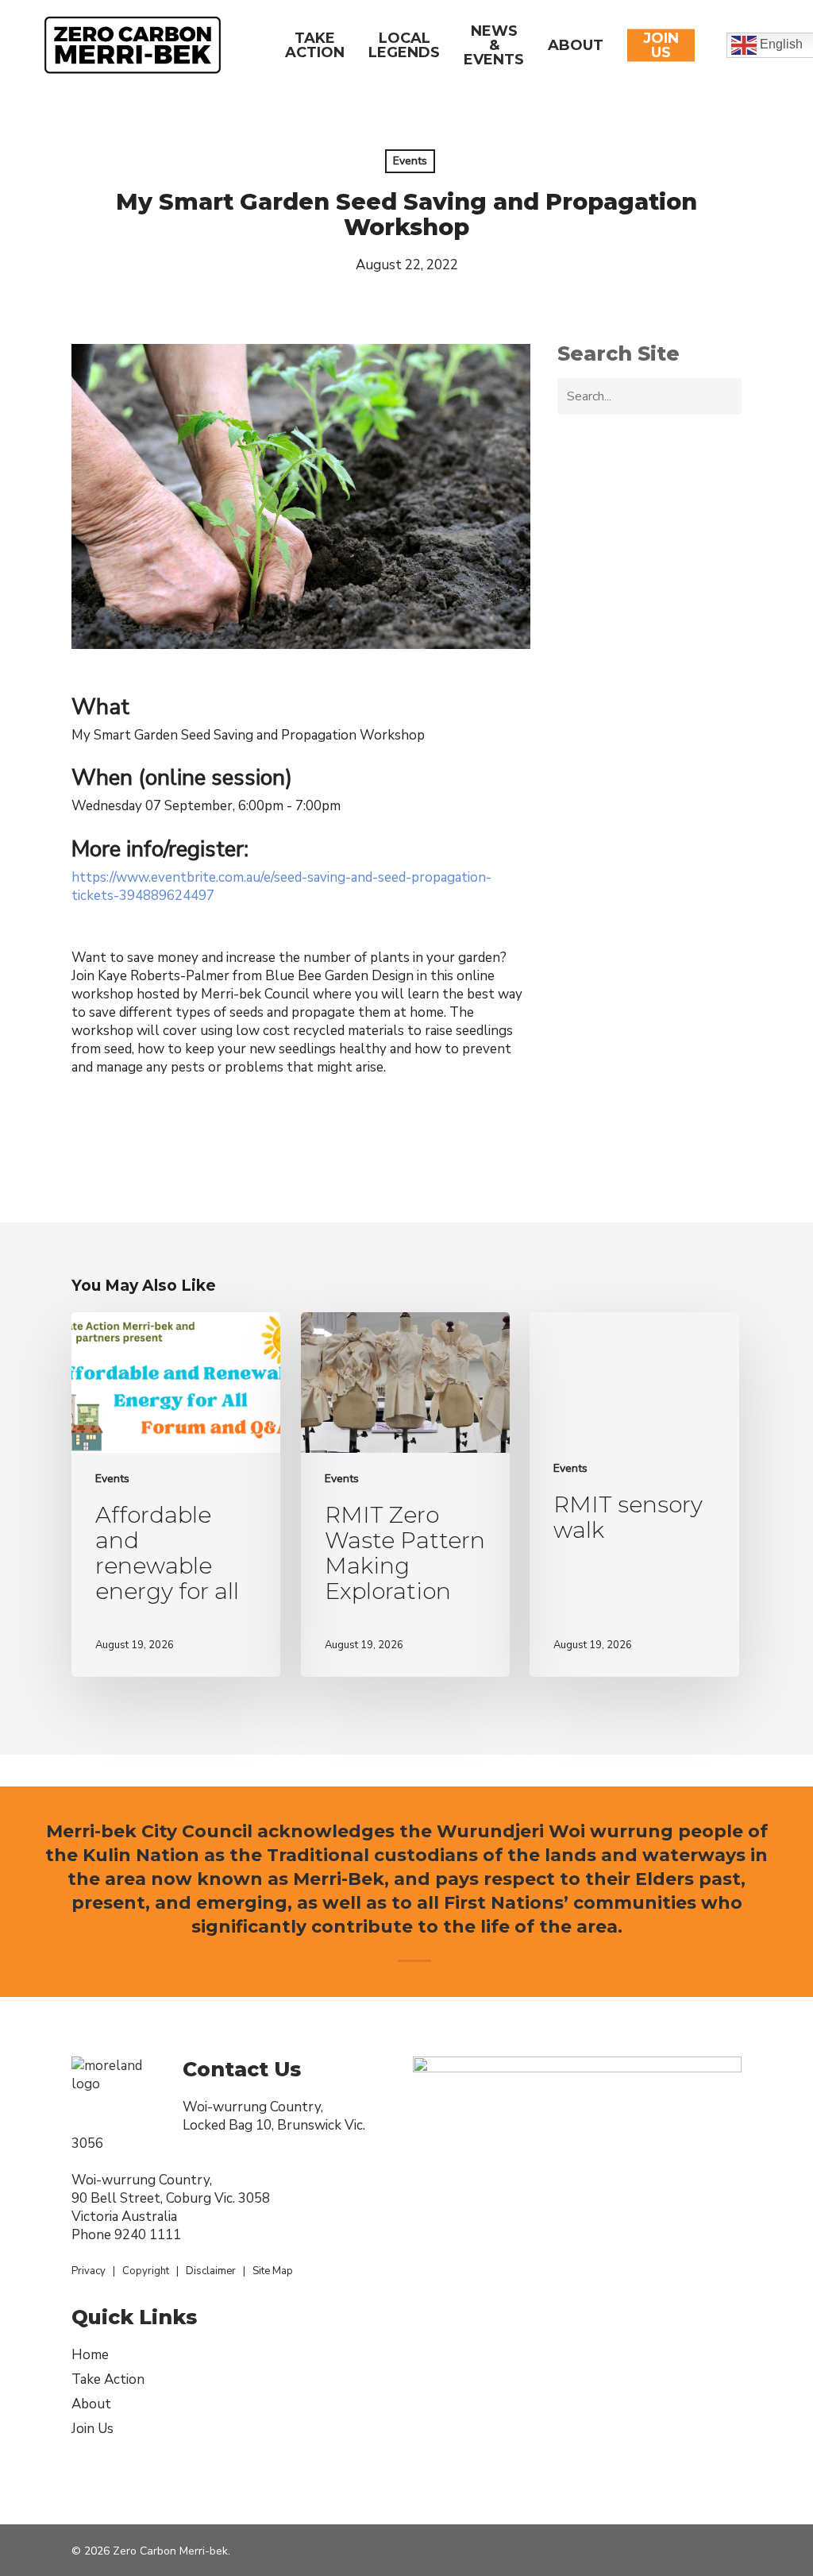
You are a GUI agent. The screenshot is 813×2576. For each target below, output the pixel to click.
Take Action (108, 2379)
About (91, 2404)
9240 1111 (148, 2235)
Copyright (146, 2271)
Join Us (92, 2429)
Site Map (273, 2271)
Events (410, 161)
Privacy (89, 2271)
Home (90, 2355)
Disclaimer (211, 2271)
